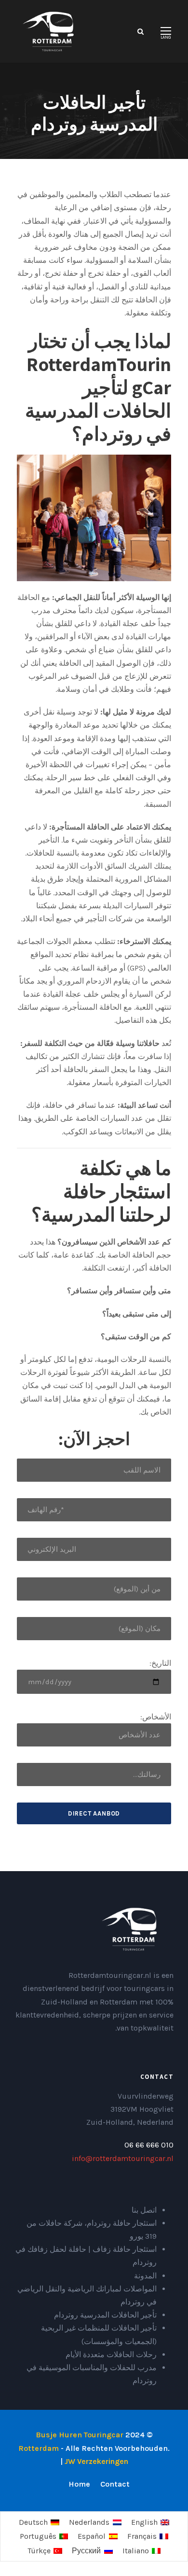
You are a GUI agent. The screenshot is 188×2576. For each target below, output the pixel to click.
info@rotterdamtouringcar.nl (123, 2158)
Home (79, 2484)
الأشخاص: (156, 1717)
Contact (115, 2484)
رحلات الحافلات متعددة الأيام (111, 2354)
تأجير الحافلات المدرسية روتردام (105, 2315)
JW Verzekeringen (96, 2461)
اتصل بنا (144, 2210)
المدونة (145, 2276)
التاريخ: (160, 1663)
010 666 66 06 (149, 2145)
